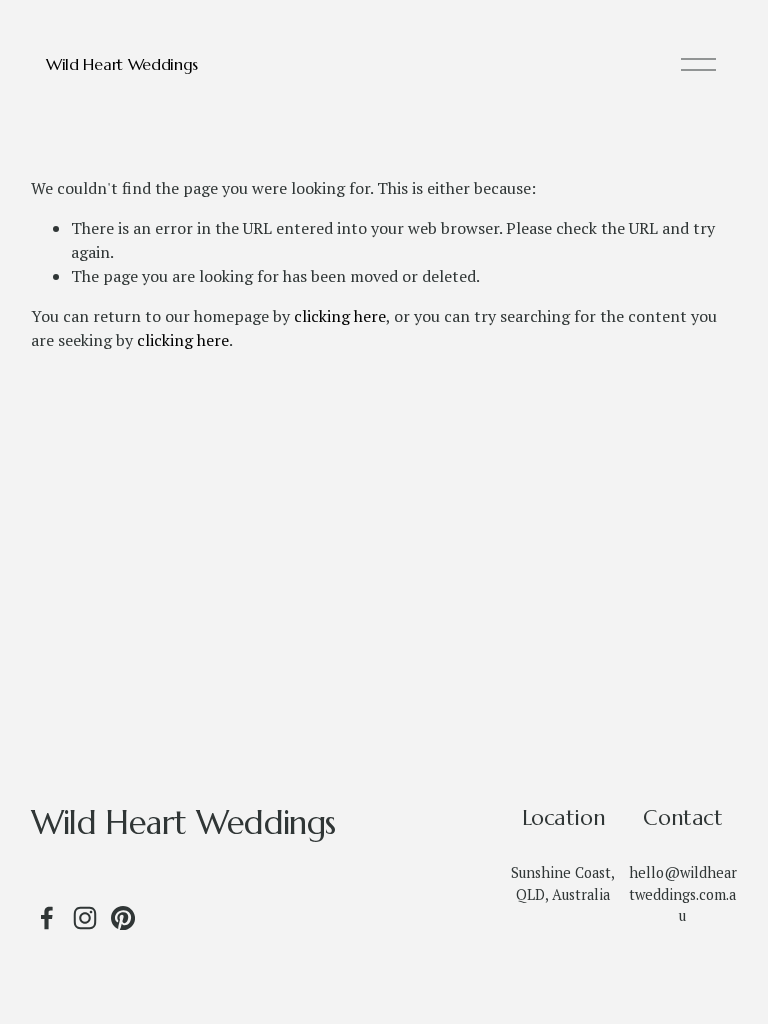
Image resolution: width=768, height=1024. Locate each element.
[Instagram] (85, 918)
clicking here (340, 316)
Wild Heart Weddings (122, 64)
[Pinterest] (123, 918)
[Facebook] (47, 918)
